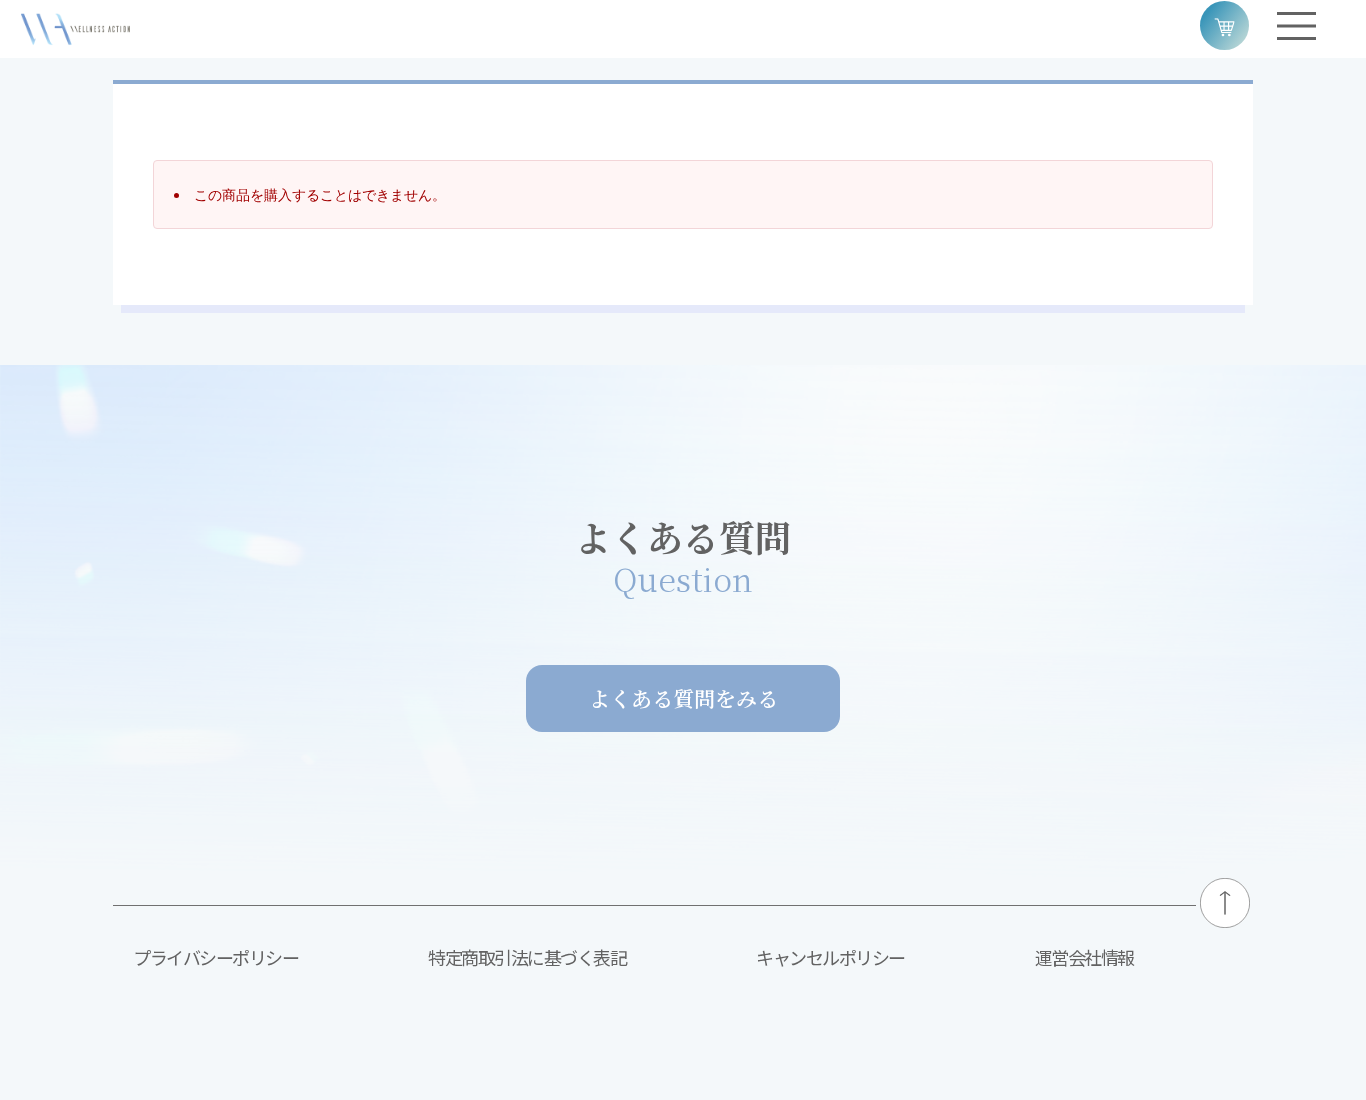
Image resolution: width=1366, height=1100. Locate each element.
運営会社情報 (1084, 957)
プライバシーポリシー (215, 957)
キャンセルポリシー (830, 957)
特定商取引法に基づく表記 (527, 957)
